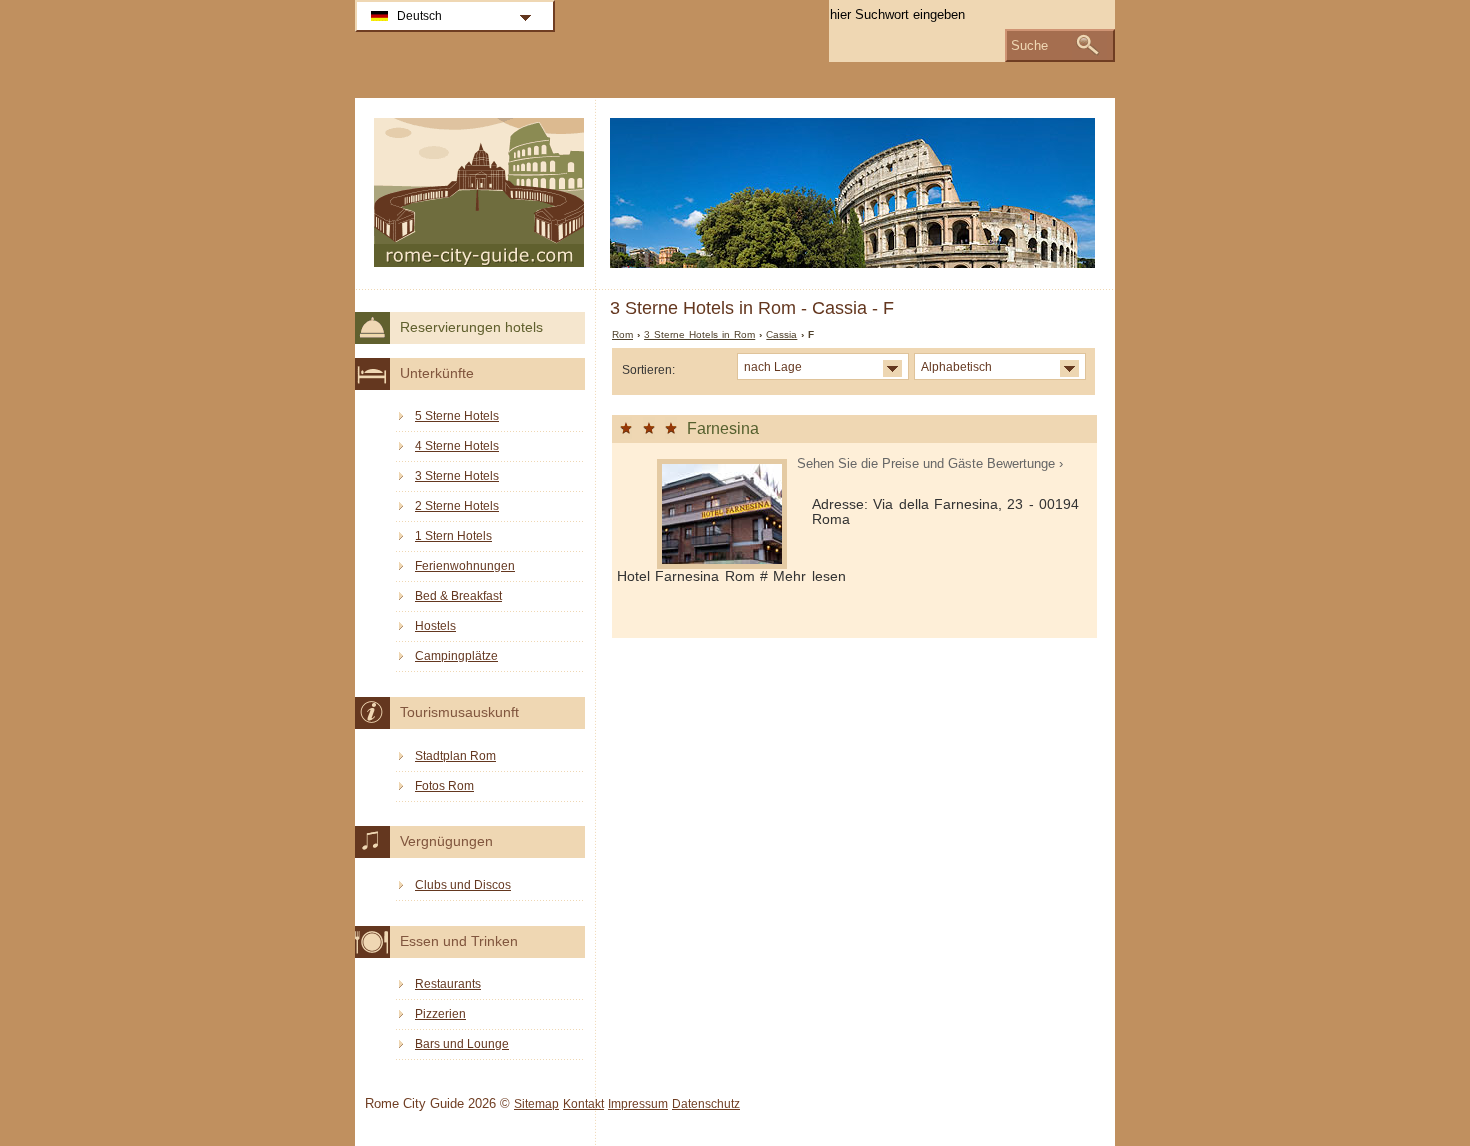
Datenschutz (706, 1104)
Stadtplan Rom (455, 756)
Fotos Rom (444, 786)
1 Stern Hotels (453, 536)
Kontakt (583, 1104)
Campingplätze (456, 656)
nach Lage (773, 366)
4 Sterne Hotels (457, 446)
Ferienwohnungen (465, 566)
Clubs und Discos (463, 885)
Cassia (781, 334)
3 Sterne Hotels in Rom (699, 334)
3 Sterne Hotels (457, 476)
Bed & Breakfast (458, 596)
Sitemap (536, 1104)
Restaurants (448, 984)
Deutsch (419, 16)
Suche (1029, 45)
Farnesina (723, 428)
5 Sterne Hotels (457, 416)
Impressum (638, 1104)
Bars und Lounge (462, 1044)
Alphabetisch (956, 366)
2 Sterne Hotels (457, 506)
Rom (622, 334)
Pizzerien (440, 1014)
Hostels (435, 626)
